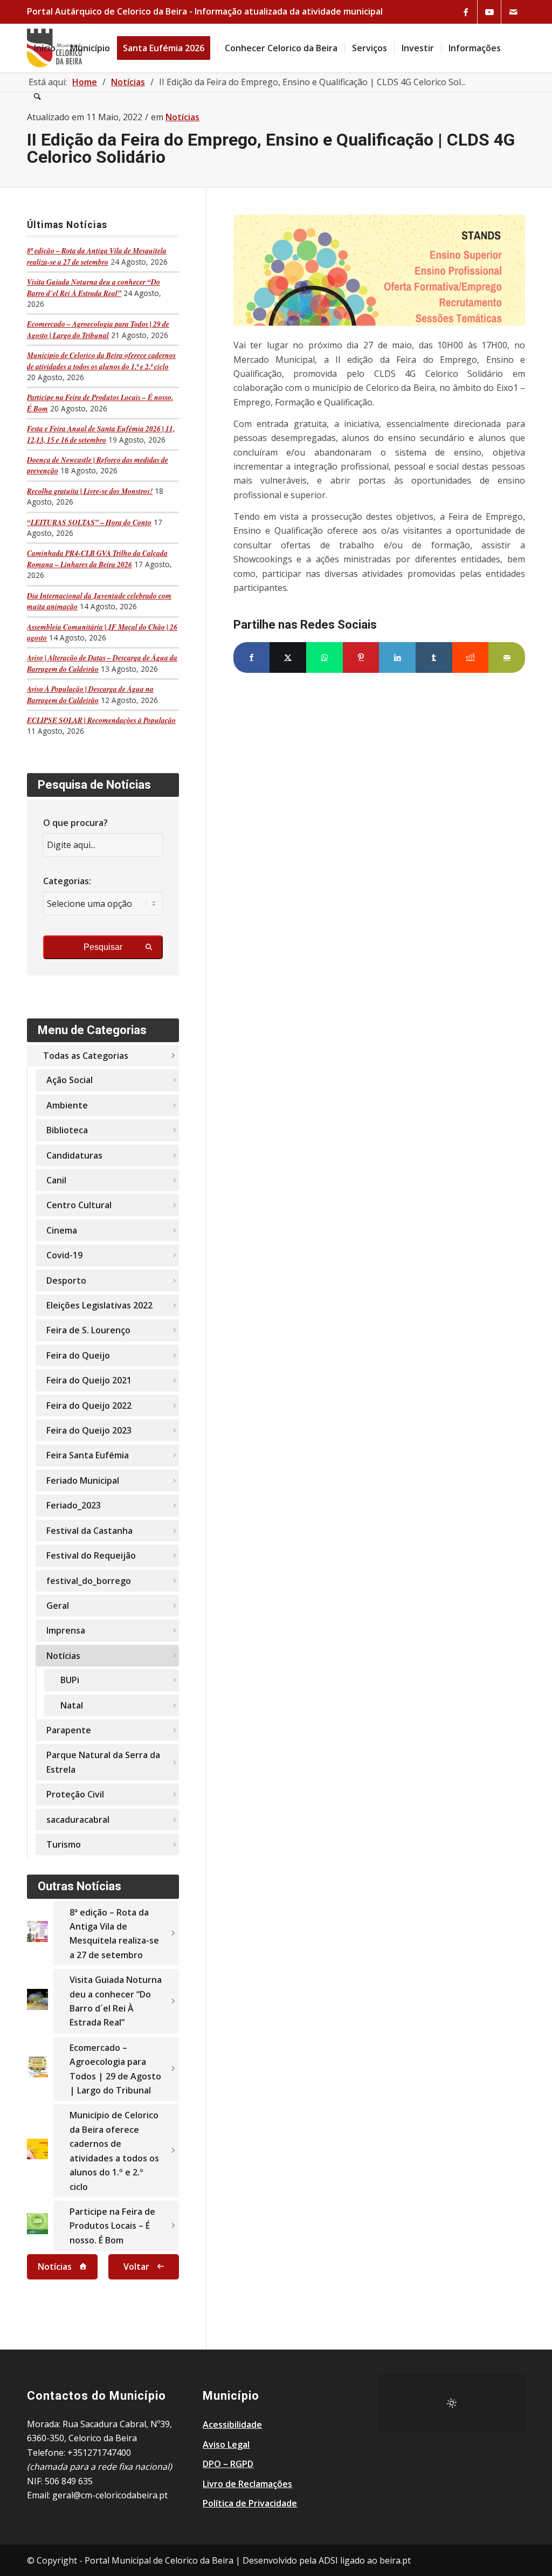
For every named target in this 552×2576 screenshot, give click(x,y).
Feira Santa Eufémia (88, 1455)
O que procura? (75, 823)
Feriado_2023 (74, 1505)
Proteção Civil (75, 1794)
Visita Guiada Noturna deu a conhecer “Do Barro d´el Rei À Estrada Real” (94, 287)
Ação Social (70, 1080)
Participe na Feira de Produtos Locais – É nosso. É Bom (112, 2226)
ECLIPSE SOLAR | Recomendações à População (101, 720)
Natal (72, 1705)
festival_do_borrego (89, 1581)
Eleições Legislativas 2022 (99, 1305)
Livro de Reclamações (247, 2484)
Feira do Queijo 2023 (89, 1430)
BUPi (70, 1680)
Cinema (62, 1230)
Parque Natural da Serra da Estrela (103, 1762)
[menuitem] (45, 48)
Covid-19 (64, 1255)
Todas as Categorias (86, 1056)
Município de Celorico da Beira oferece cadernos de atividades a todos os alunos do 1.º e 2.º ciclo (101, 360)
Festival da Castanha (89, 1531)
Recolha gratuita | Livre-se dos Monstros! (90, 491)
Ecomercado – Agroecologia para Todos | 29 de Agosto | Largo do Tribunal (98, 329)
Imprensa (66, 1630)
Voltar (136, 2267)
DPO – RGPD (228, 2464)
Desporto (66, 1280)
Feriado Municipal (83, 1480)
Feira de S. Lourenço (88, 1330)
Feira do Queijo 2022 (89, 1406)
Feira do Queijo (78, 1355)
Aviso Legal (226, 2444)
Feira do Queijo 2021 (89, 1380)
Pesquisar (103, 947)
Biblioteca (67, 1130)
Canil (56, 1180)
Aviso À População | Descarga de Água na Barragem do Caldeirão (90, 694)
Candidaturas (74, 1155)
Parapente (69, 1730)
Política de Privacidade (250, 2503)
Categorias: (67, 881)
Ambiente (67, 1105)
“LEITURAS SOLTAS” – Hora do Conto (89, 522)
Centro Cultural (79, 1205)
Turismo (64, 1844)
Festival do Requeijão (91, 1555)
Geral (58, 1606)
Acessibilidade (232, 2425)
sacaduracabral (78, 1820)
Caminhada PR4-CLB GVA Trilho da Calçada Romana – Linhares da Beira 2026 (97, 558)
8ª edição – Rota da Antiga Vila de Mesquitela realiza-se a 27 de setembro (97, 256)
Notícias (63, 1656)
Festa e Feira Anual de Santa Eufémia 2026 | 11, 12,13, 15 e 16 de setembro (101, 434)
